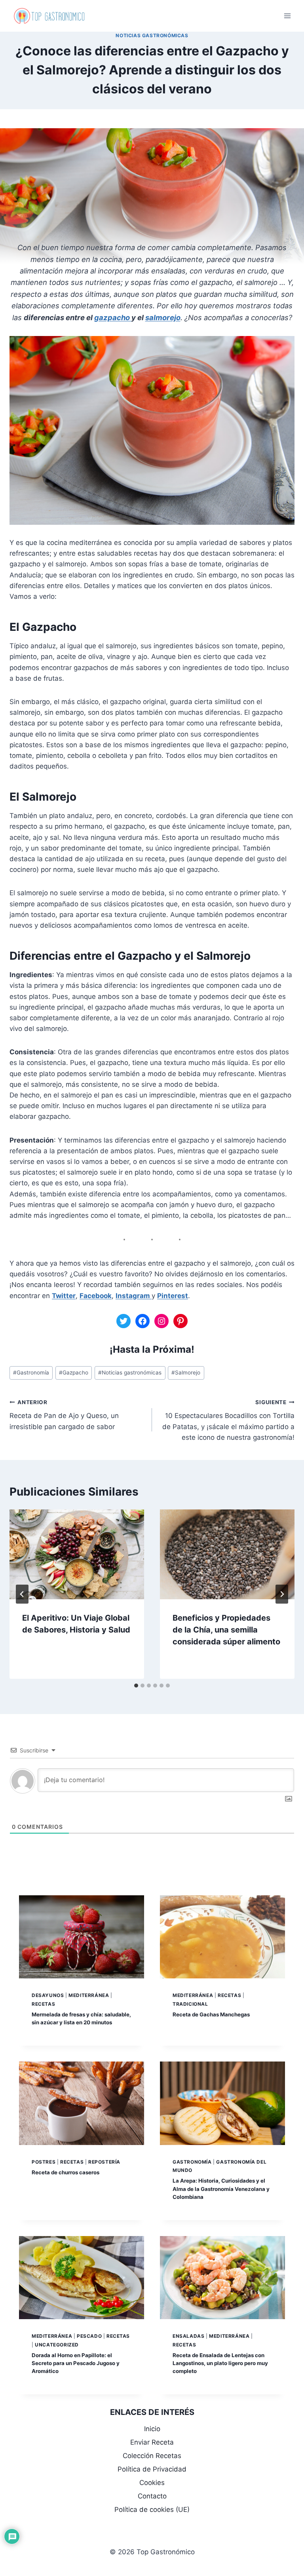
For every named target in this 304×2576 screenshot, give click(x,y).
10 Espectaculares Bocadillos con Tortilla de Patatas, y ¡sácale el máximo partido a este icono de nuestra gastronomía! (228, 1420)
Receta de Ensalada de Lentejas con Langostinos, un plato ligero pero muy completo (220, 2363)
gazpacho (113, 317)
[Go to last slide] (22, 1594)
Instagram (134, 1296)
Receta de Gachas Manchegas (211, 2014)
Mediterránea (89, 1995)
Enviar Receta (152, 2442)
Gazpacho (74, 1372)
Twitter (64, 1296)
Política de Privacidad (152, 2469)
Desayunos (48, 1995)
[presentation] (77, 1554)
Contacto (152, 2496)
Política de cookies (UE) (152, 2510)
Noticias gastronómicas (130, 1372)
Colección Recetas (152, 2456)
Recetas (43, 2004)
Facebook (96, 1296)
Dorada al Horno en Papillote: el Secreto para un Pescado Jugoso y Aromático (76, 2363)
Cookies (152, 2483)
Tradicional (190, 2004)
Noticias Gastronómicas (152, 35)
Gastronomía (31, 1372)
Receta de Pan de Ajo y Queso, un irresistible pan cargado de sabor (64, 1415)
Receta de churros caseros (66, 2172)
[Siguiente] (282, 1594)
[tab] (136, 1686)
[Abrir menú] (287, 16)
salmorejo (163, 317)
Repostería (104, 2162)
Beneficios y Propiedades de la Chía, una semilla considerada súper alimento (226, 1630)
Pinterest (173, 1296)
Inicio (152, 2429)
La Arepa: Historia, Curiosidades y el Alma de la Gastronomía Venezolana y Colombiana (221, 2189)
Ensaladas (188, 2336)
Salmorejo (186, 1372)
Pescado (89, 2336)
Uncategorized (57, 2345)
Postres (44, 2162)
